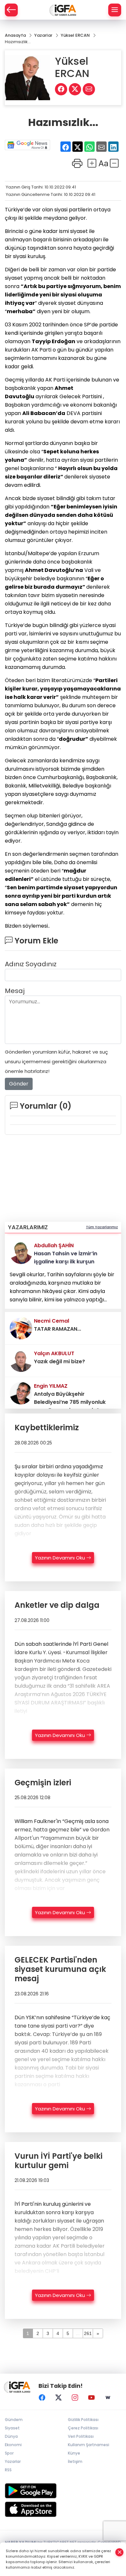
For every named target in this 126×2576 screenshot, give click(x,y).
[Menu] (115, 10)
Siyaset (12, 2428)
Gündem (14, 2420)
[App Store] (63, 2509)
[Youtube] (91, 2398)
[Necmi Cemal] (21, 1328)
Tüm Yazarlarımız (102, 1227)
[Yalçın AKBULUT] (21, 1360)
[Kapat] (120, 2552)
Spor (9, 2453)
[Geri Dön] (11, 10)
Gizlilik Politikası (83, 2420)
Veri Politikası (81, 2436)
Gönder (19, 1084)
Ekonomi (13, 2445)
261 (88, 2333)
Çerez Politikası (83, 2428)
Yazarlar (13, 2461)
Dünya (11, 2436)
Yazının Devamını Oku (61, 1558)
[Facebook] (42, 2398)
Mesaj (15, 991)
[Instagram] (75, 2398)
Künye (74, 2453)
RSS (8, 2470)
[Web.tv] (108, 2398)
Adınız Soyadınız (31, 964)
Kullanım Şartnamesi (89, 2445)
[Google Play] (63, 2491)
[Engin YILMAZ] (21, 1393)
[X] (58, 2398)
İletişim (75, 2461)
